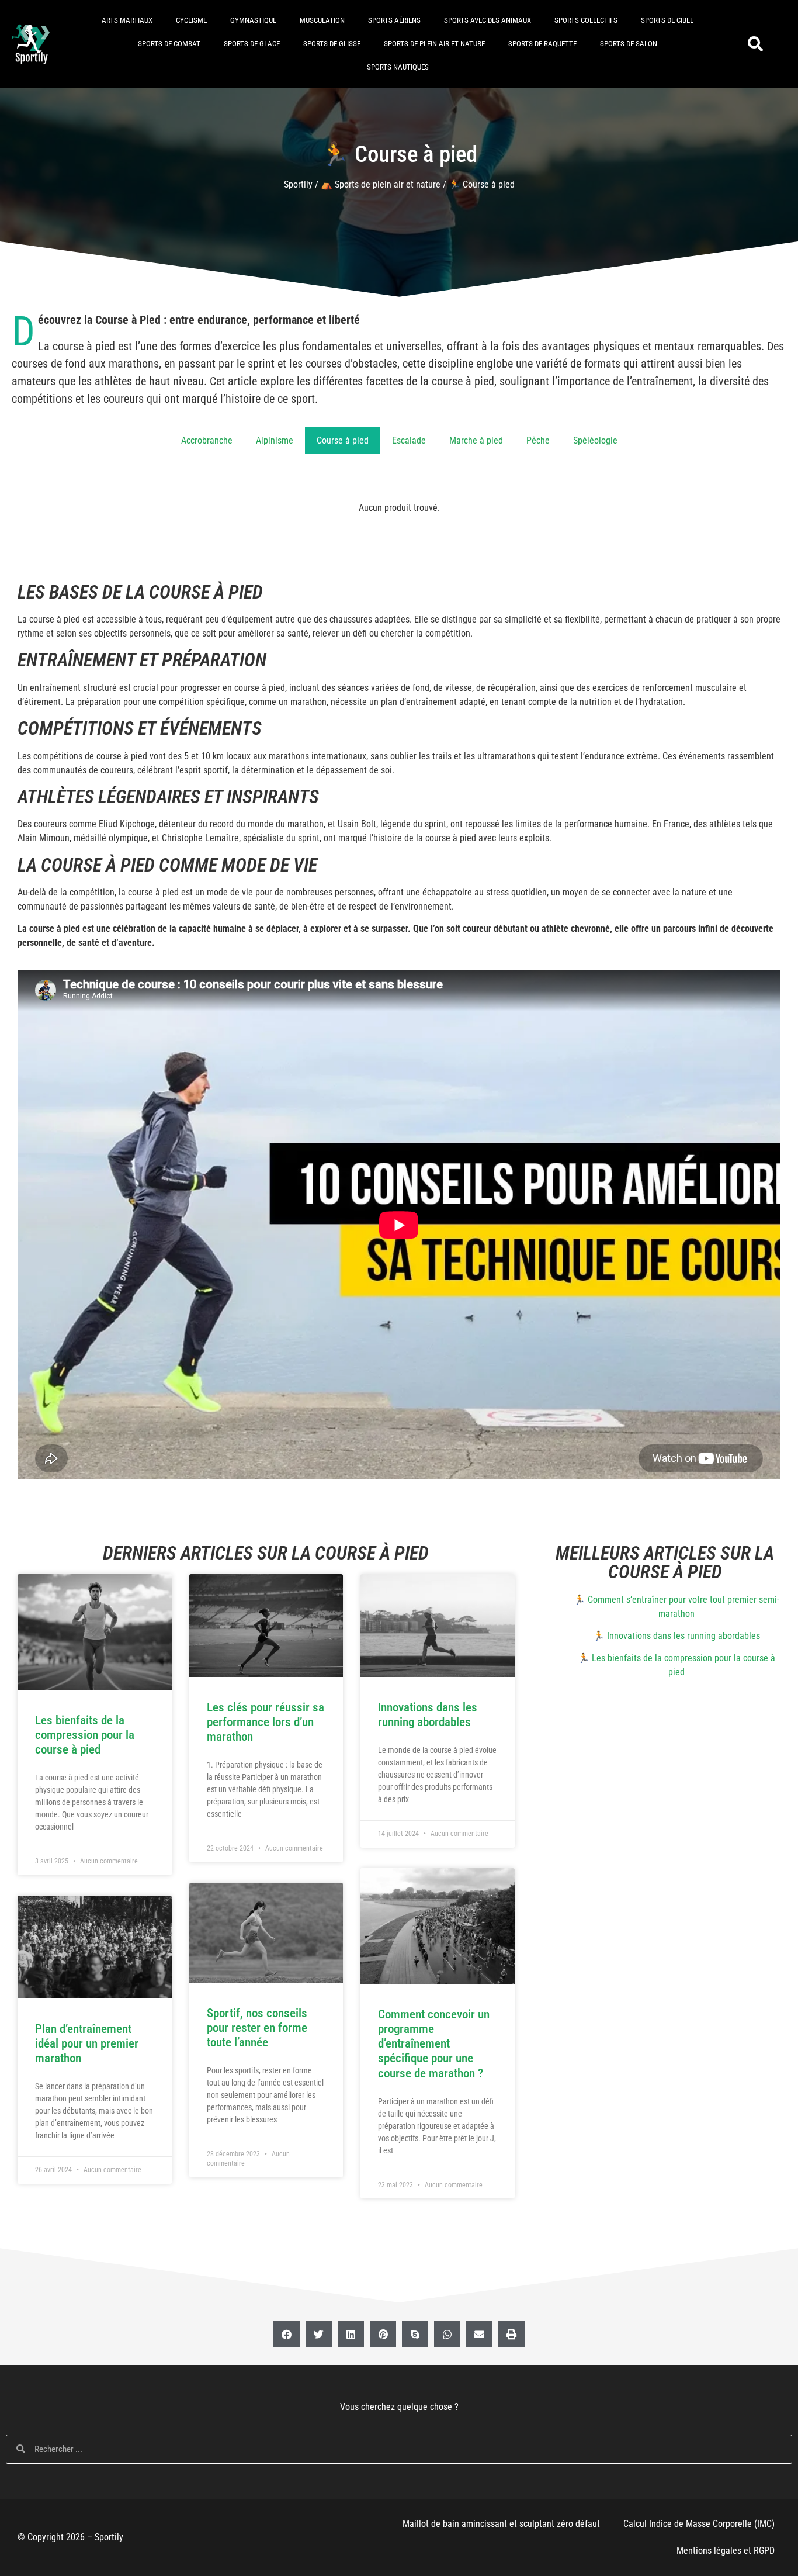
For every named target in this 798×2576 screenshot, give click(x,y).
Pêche (538, 440)
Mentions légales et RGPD (726, 2551)
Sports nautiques (398, 67)
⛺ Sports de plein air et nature (381, 184)
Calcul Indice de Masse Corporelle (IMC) (699, 2524)
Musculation (322, 20)
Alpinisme (275, 440)
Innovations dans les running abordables (428, 1715)
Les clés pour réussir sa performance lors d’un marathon (266, 1722)
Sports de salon (629, 44)
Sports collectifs (586, 20)
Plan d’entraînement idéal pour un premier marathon (87, 2043)
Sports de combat (169, 44)
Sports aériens (394, 20)
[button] (756, 44)
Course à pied (343, 440)
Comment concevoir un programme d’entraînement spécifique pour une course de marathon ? (434, 2044)
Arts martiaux (127, 20)
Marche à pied (476, 440)
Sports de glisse (332, 44)
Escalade (409, 440)
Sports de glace (252, 44)
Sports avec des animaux (488, 20)
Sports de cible (667, 20)
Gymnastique (253, 20)
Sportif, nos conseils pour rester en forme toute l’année (257, 2028)
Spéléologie (595, 440)
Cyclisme (191, 20)
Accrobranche (207, 440)
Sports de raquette (542, 44)
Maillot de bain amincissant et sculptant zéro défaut (501, 2524)
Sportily (298, 184)
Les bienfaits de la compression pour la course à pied (85, 1735)
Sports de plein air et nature (434, 44)
